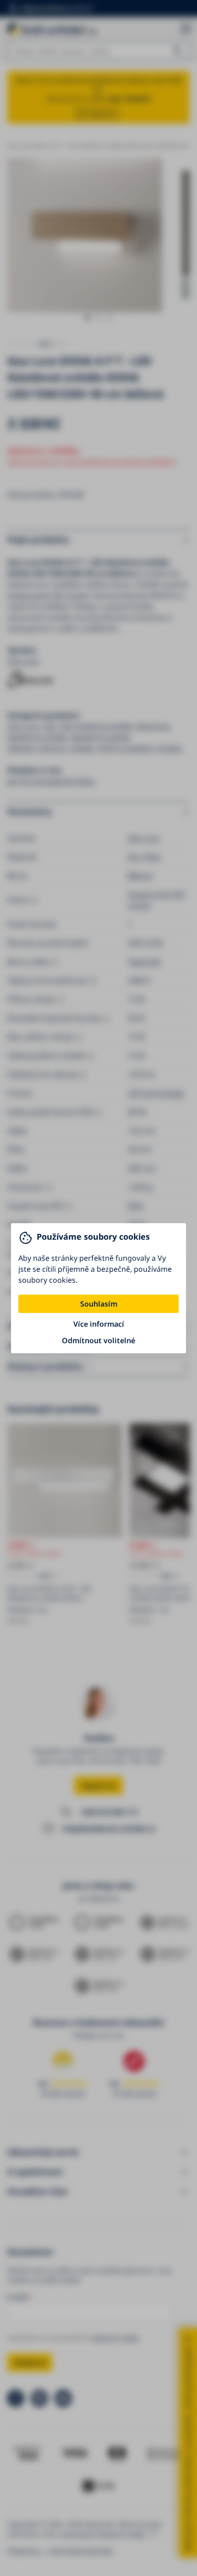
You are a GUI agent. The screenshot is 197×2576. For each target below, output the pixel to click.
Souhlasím (99, 1304)
